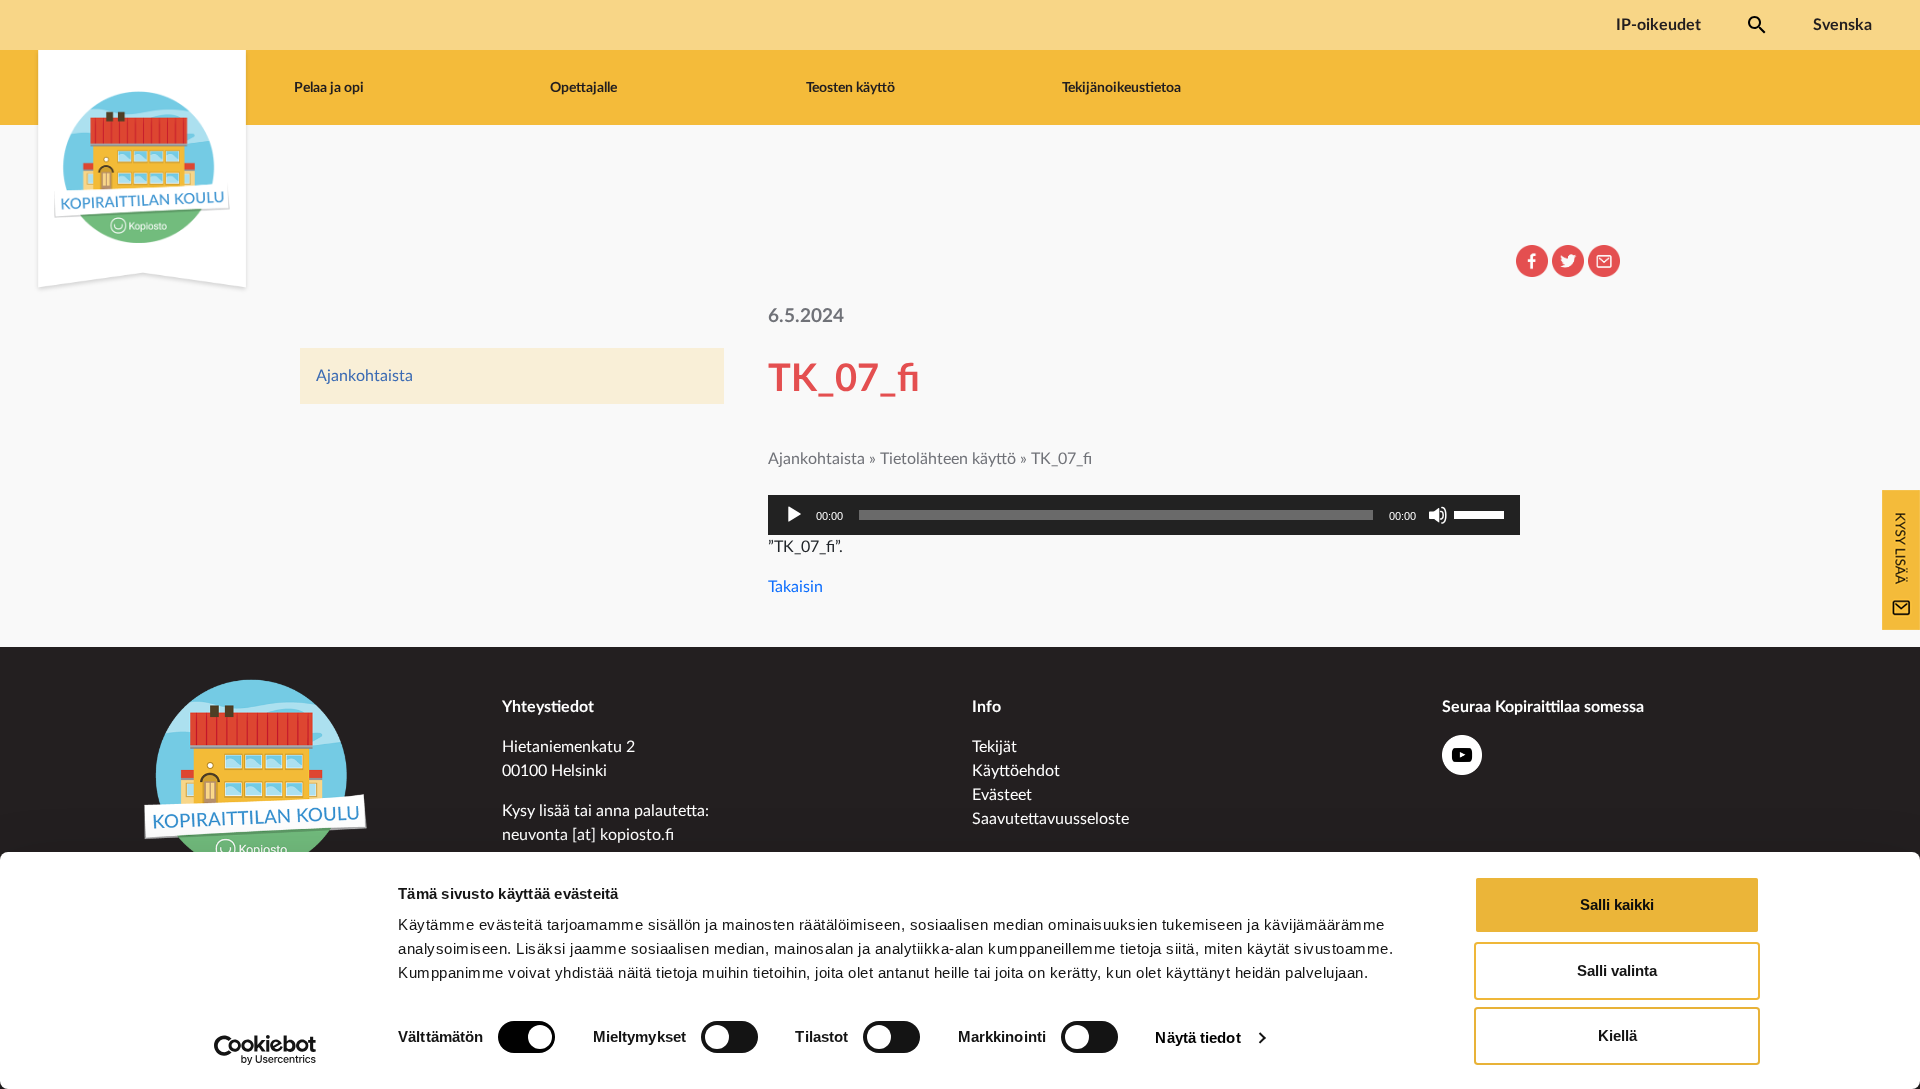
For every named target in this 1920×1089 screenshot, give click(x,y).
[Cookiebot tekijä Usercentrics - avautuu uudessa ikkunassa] (265, 1050)
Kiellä (1617, 1035)
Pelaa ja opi (329, 87)
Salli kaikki (1617, 904)
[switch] (729, 1037)
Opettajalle (583, 87)
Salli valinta (1617, 970)
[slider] (1482, 513)
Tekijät (994, 747)
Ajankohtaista (364, 376)
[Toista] (794, 515)
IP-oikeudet (1658, 25)
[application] (1144, 515)
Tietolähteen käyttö (948, 459)
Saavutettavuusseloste (1050, 819)
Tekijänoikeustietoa (1121, 87)
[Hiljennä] (1438, 515)
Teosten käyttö (850, 87)
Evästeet (1002, 795)
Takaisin (795, 587)
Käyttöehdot (1016, 771)
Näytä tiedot (1197, 1037)
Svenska (1842, 25)
